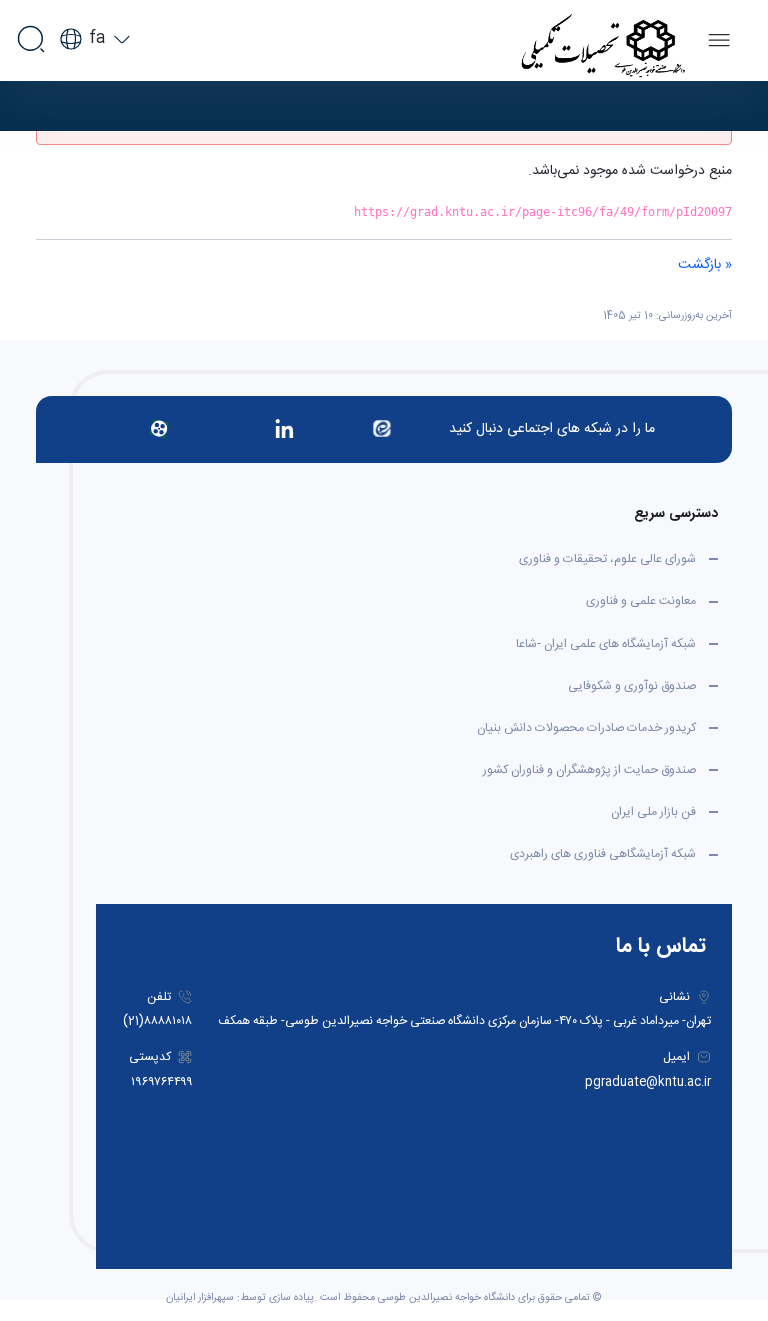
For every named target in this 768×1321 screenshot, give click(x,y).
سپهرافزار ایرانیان (200, 1297)
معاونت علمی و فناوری (641, 601)
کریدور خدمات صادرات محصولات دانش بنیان (586, 728)
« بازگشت (705, 265)
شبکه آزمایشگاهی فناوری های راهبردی (603, 854)
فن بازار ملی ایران (653, 812)
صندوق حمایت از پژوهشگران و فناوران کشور (589, 770)
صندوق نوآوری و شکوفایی (632, 686)
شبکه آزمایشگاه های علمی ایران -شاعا (606, 644)
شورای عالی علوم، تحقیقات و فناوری (607, 559)
